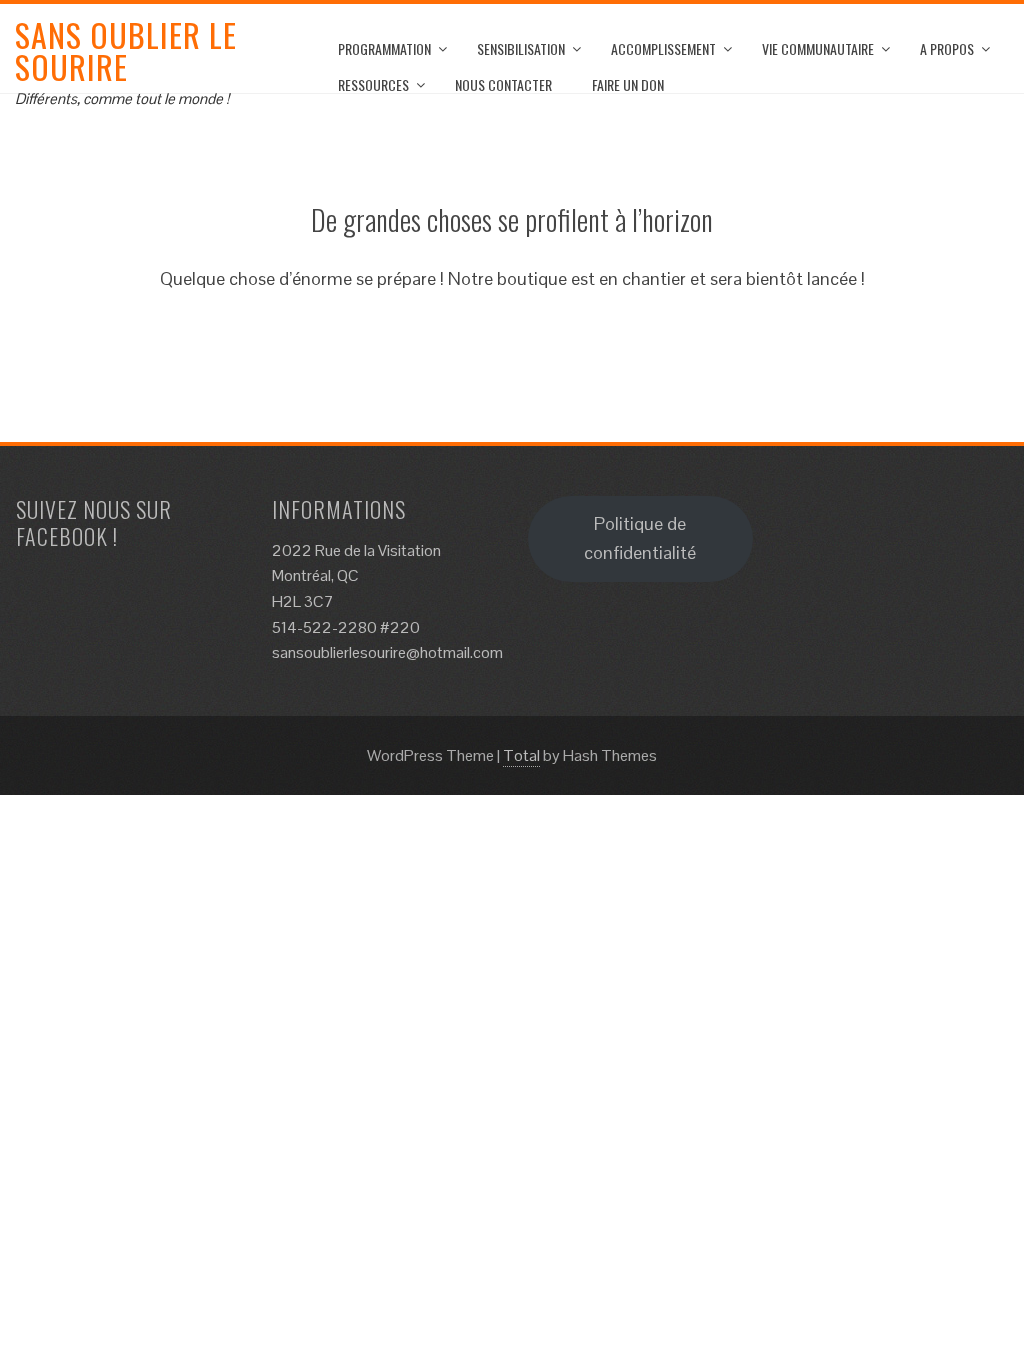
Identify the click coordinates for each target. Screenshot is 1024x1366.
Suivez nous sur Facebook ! (94, 522)
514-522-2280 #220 (346, 627)
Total (521, 755)
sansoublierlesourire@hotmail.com (387, 652)
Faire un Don (628, 84)
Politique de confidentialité (640, 538)
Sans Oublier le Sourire (126, 50)
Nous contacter (503, 84)
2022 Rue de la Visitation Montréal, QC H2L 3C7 (356, 576)
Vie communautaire (818, 48)
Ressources (373, 84)
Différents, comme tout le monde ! (122, 98)
